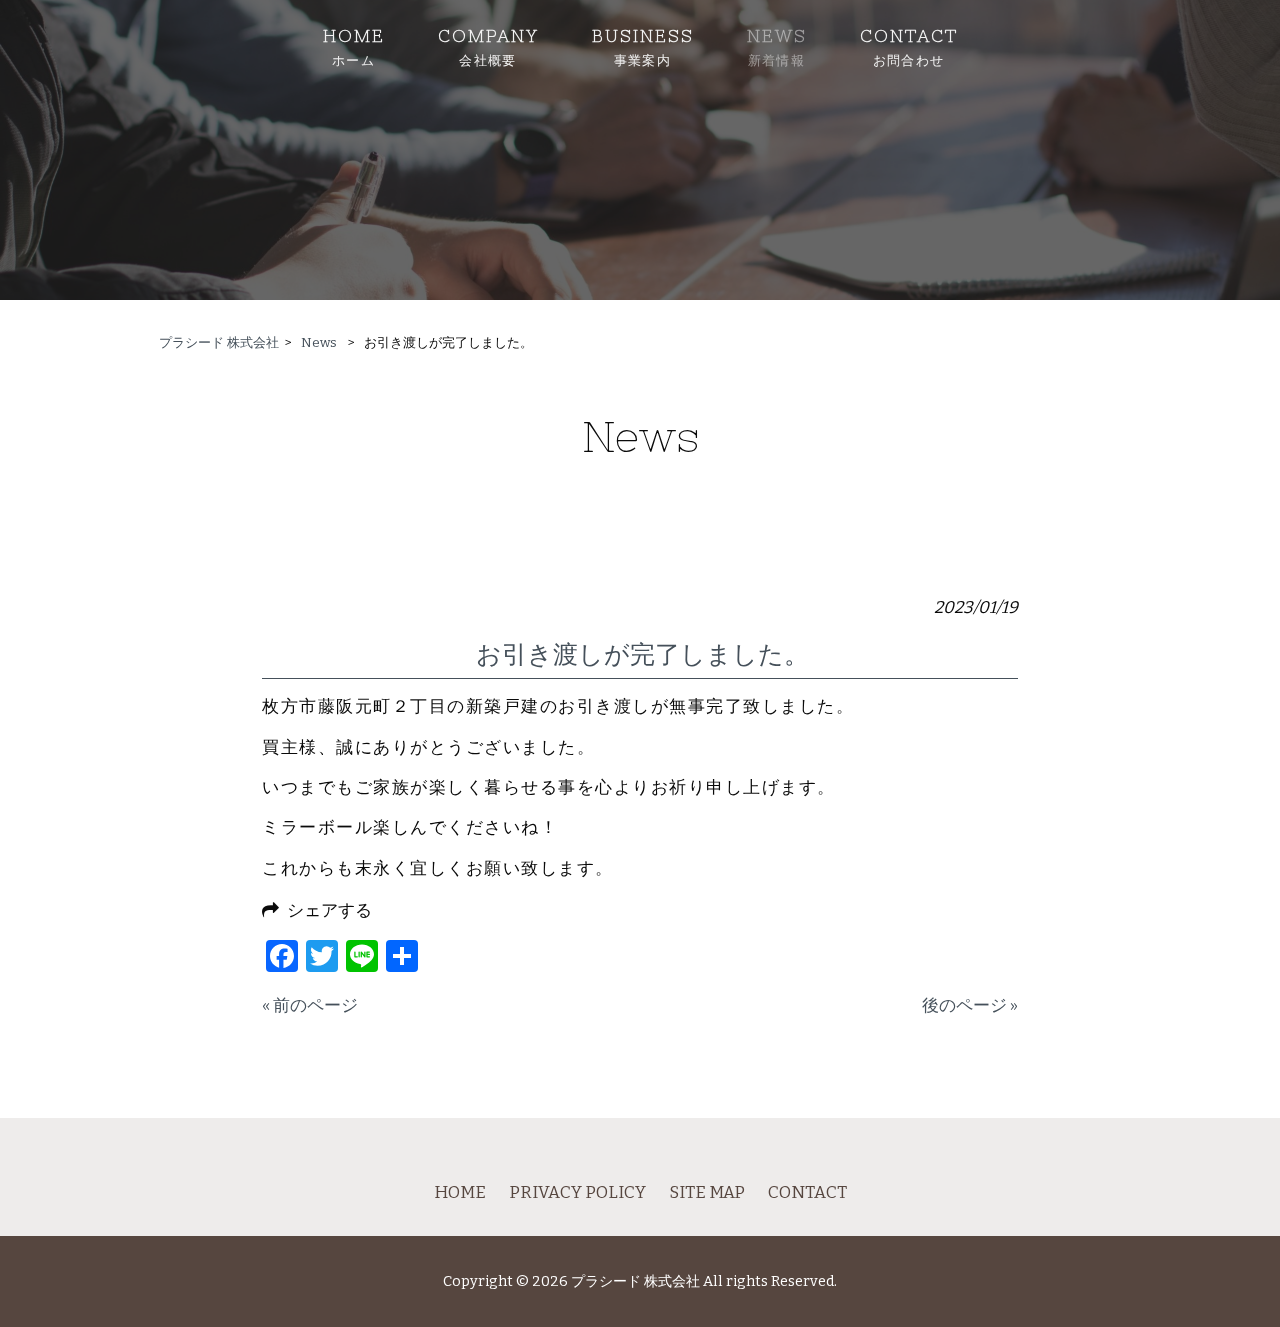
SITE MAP (707, 1192)
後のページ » (970, 1005)
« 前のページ (310, 1005)
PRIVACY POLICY (577, 1192)
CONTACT (807, 1192)
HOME (460, 1192)
